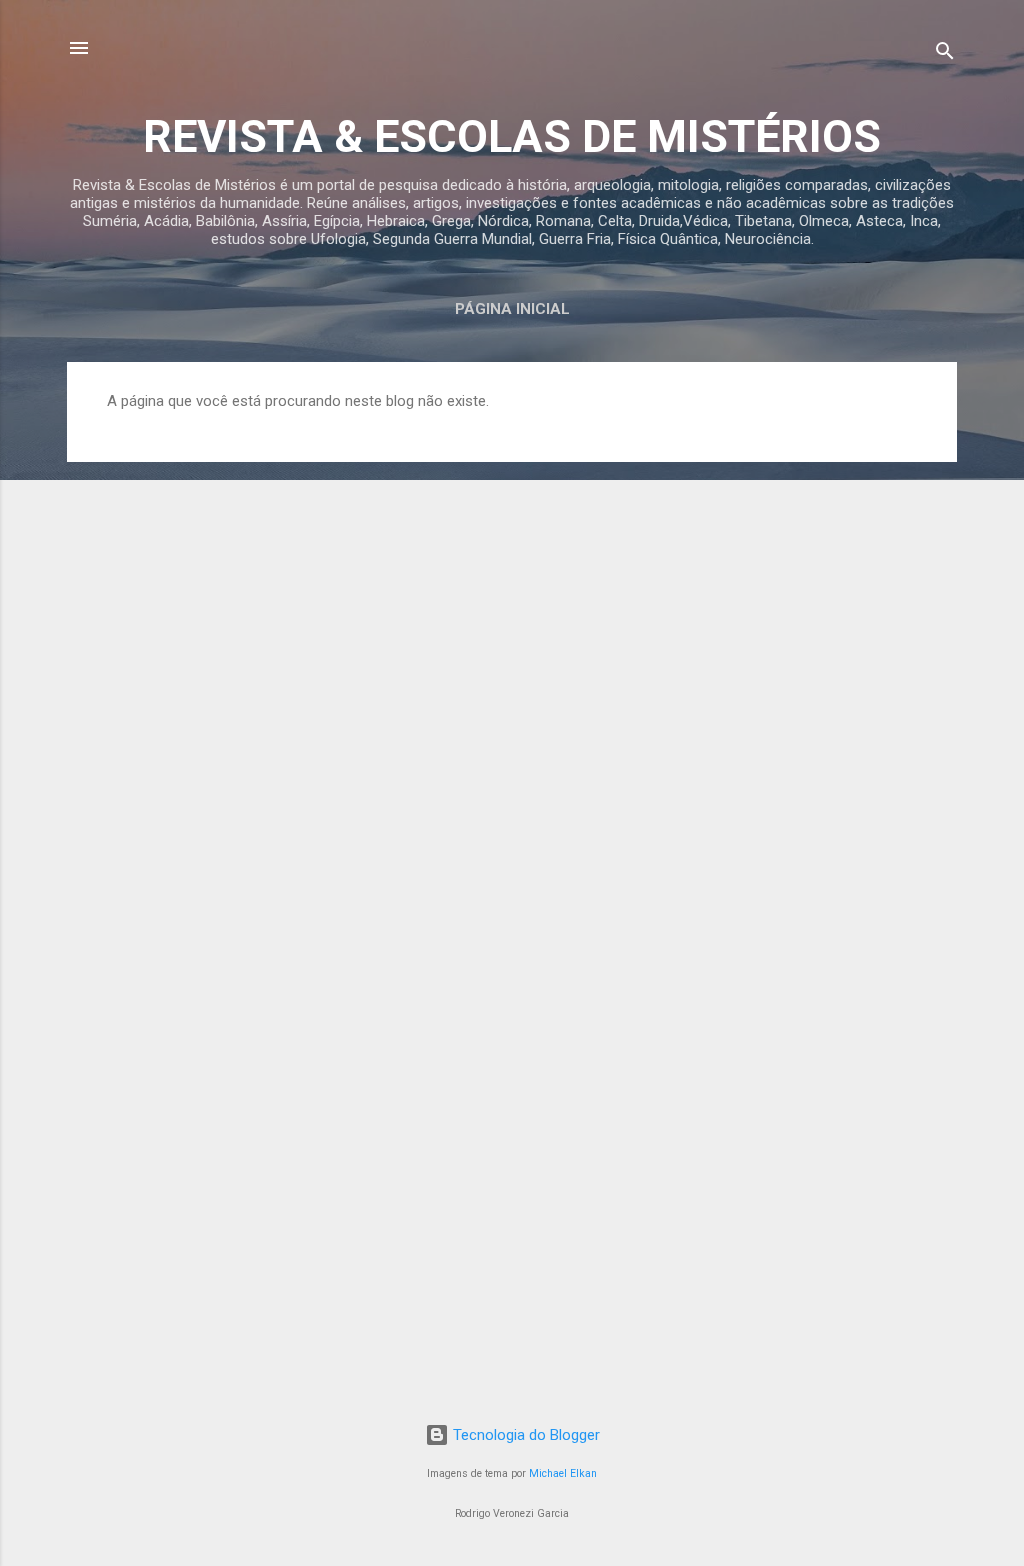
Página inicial (512, 309)
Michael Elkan (563, 1473)
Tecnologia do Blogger (524, 1435)
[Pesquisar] (945, 54)
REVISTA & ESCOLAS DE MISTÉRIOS (512, 136)
